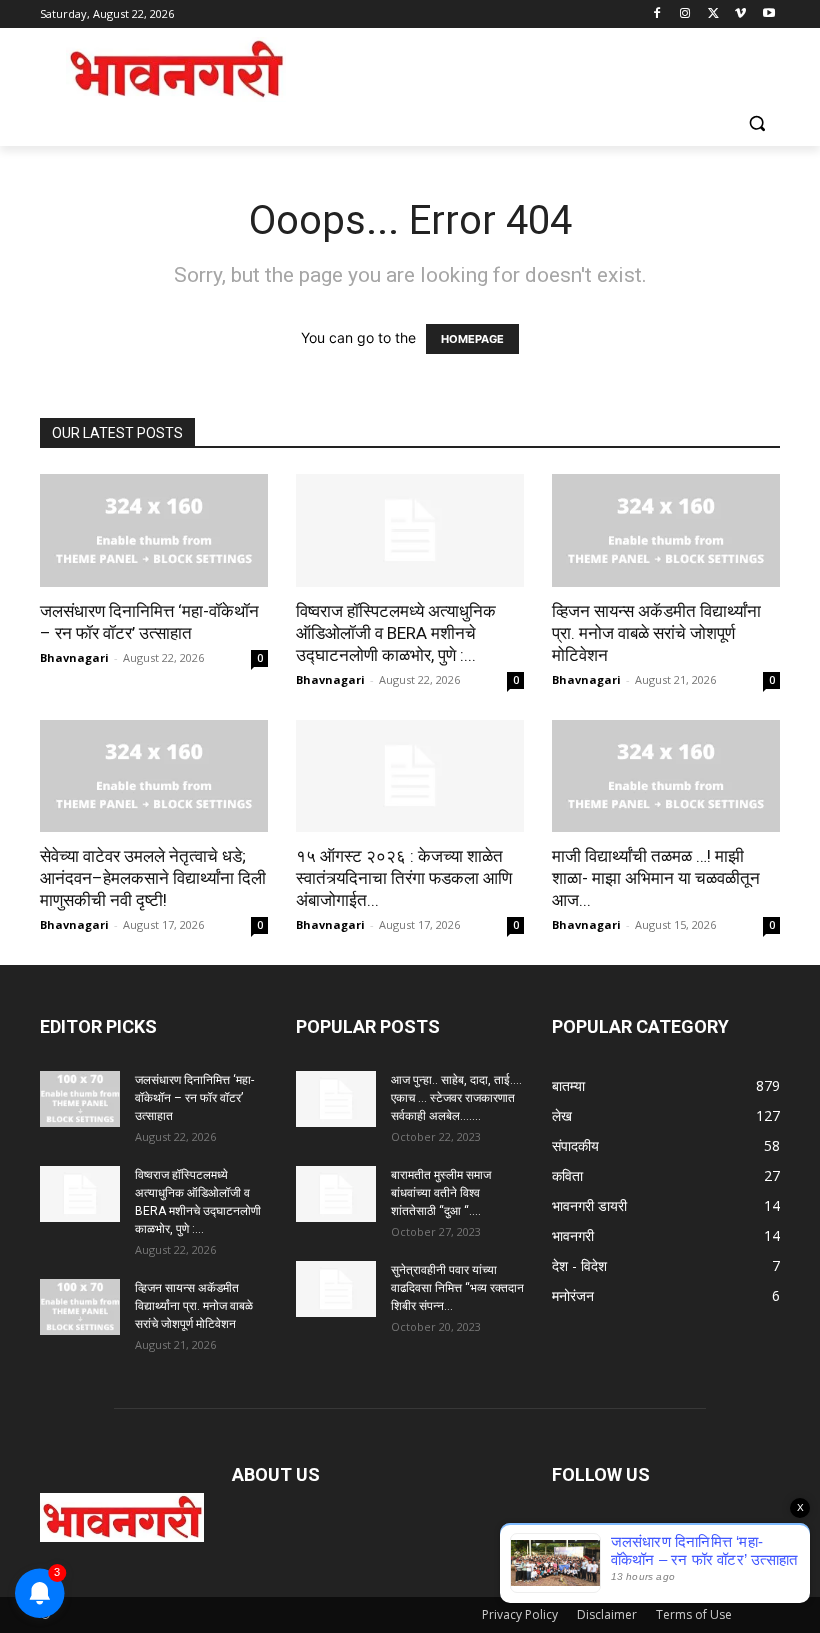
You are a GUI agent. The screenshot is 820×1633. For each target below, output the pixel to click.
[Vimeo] (740, 14)
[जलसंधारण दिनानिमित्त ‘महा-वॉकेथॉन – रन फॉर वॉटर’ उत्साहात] (154, 530)
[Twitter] (713, 14)
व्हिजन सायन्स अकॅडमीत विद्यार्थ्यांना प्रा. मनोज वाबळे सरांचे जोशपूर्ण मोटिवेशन (656, 633)
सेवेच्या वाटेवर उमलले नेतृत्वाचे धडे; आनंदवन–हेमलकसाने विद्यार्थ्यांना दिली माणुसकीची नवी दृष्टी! (153, 878)
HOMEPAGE (472, 339)
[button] (756, 123)
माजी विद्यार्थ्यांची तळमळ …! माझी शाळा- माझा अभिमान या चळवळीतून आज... (656, 878)
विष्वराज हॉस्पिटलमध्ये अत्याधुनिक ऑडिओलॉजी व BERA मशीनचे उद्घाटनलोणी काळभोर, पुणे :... (396, 633)
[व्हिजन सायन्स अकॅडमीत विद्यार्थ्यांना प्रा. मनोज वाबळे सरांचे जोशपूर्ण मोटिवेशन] (666, 530)
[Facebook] (657, 14)
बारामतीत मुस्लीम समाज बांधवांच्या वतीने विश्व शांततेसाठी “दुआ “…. (441, 1193)
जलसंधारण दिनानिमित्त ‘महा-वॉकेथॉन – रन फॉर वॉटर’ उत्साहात (194, 1098)
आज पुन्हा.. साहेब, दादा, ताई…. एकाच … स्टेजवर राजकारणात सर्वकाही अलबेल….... (456, 1098)
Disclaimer (607, 1614)
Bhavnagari (74, 657)
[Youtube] (768, 14)
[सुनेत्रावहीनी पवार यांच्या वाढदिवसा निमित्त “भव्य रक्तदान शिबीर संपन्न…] (336, 1289)
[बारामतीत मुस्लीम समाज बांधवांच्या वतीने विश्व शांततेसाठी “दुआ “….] (336, 1194)
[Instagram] (685, 14)
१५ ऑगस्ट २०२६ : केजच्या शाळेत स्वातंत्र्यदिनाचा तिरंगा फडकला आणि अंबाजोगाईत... (404, 878)
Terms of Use (694, 1614)
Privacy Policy (520, 1614)
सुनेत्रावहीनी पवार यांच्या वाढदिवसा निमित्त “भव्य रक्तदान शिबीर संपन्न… (457, 1288)
